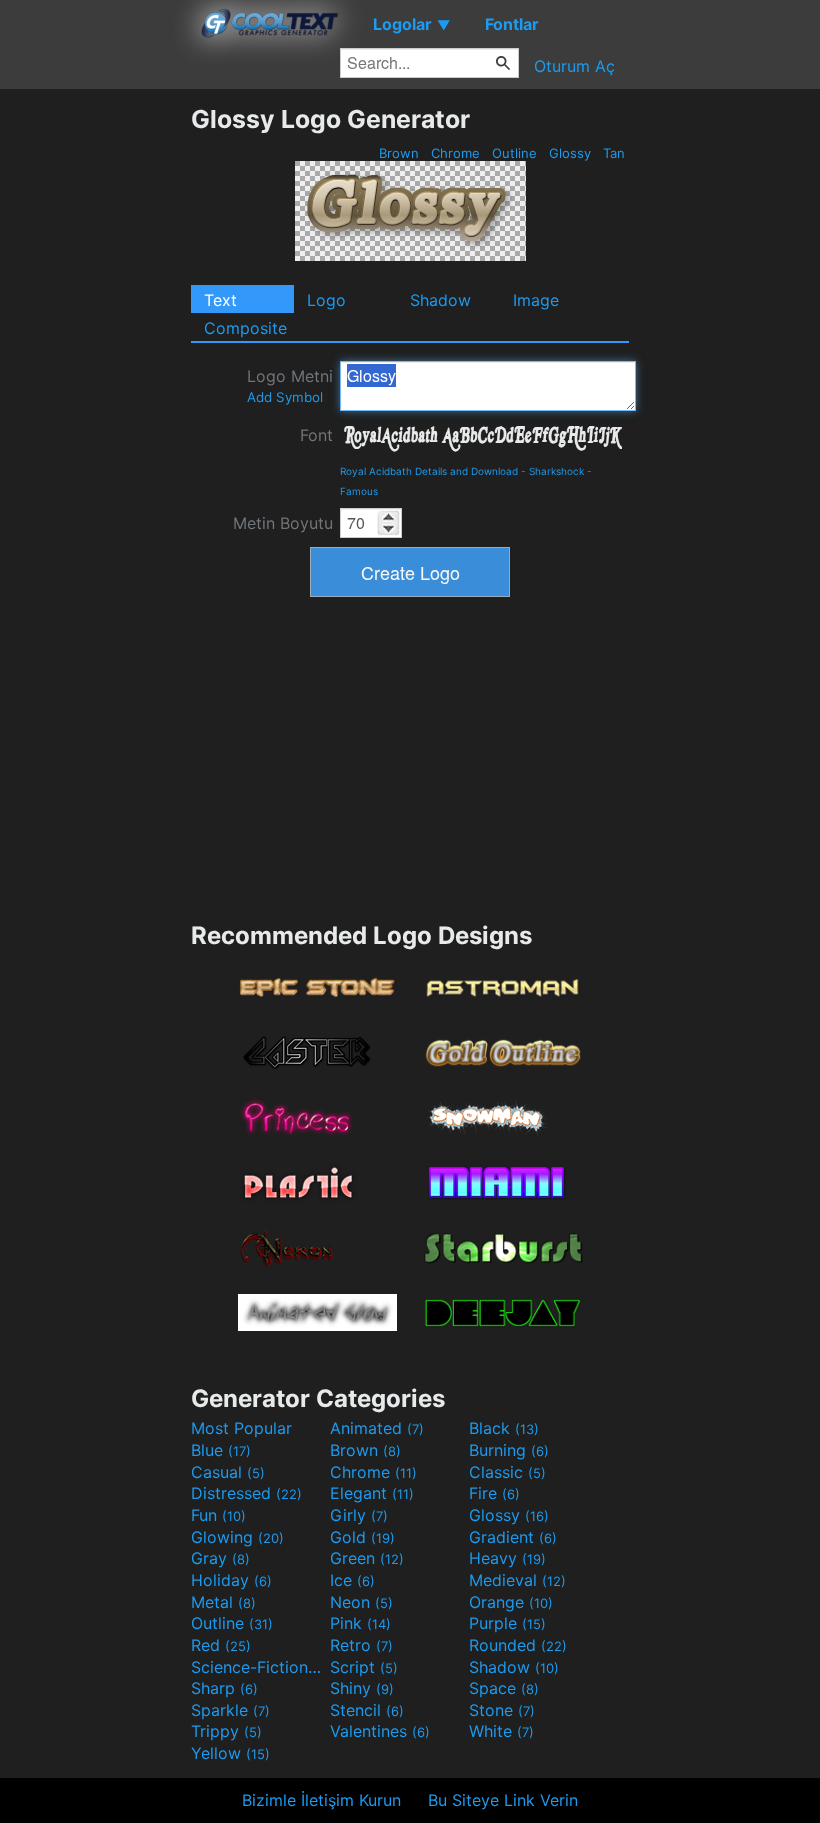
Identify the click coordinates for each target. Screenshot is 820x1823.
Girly (359, 1515)
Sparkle (230, 1710)
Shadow (440, 300)
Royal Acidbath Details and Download (429, 471)
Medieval (517, 1580)
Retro (361, 1645)
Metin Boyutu (283, 523)
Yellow (230, 1753)
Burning (509, 1450)
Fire (494, 1493)
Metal (223, 1602)
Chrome (455, 153)
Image (536, 300)
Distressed (246, 1493)
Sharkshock (556, 471)
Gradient (513, 1537)
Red (221, 1645)
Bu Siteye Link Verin (503, 1800)
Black (504, 1428)
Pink (360, 1623)
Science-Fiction (258, 1667)
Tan (614, 153)
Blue (221, 1450)
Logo (326, 300)
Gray (220, 1558)
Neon (361, 1602)
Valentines (380, 1731)
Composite (245, 328)
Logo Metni (290, 385)
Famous (359, 491)
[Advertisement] (95, 404)
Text (220, 300)
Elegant (372, 1493)
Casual (228, 1472)
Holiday (231, 1580)
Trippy (226, 1731)
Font (316, 435)
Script (364, 1667)
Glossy (570, 153)
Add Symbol (285, 397)
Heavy (507, 1558)
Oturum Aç (574, 66)
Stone (502, 1710)
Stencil (367, 1710)
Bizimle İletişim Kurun (321, 1800)
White (501, 1731)
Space (504, 1688)
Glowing (237, 1537)
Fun (218, 1515)
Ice (352, 1580)
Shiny (362, 1688)
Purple (507, 1623)
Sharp (224, 1688)
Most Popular (241, 1428)
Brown (399, 153)
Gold (362, 1537)
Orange (511, 1602)
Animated (377, 1428)
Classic (507, 1472)
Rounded (518, 1645)
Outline (514, 153)
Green (367, 1558)
